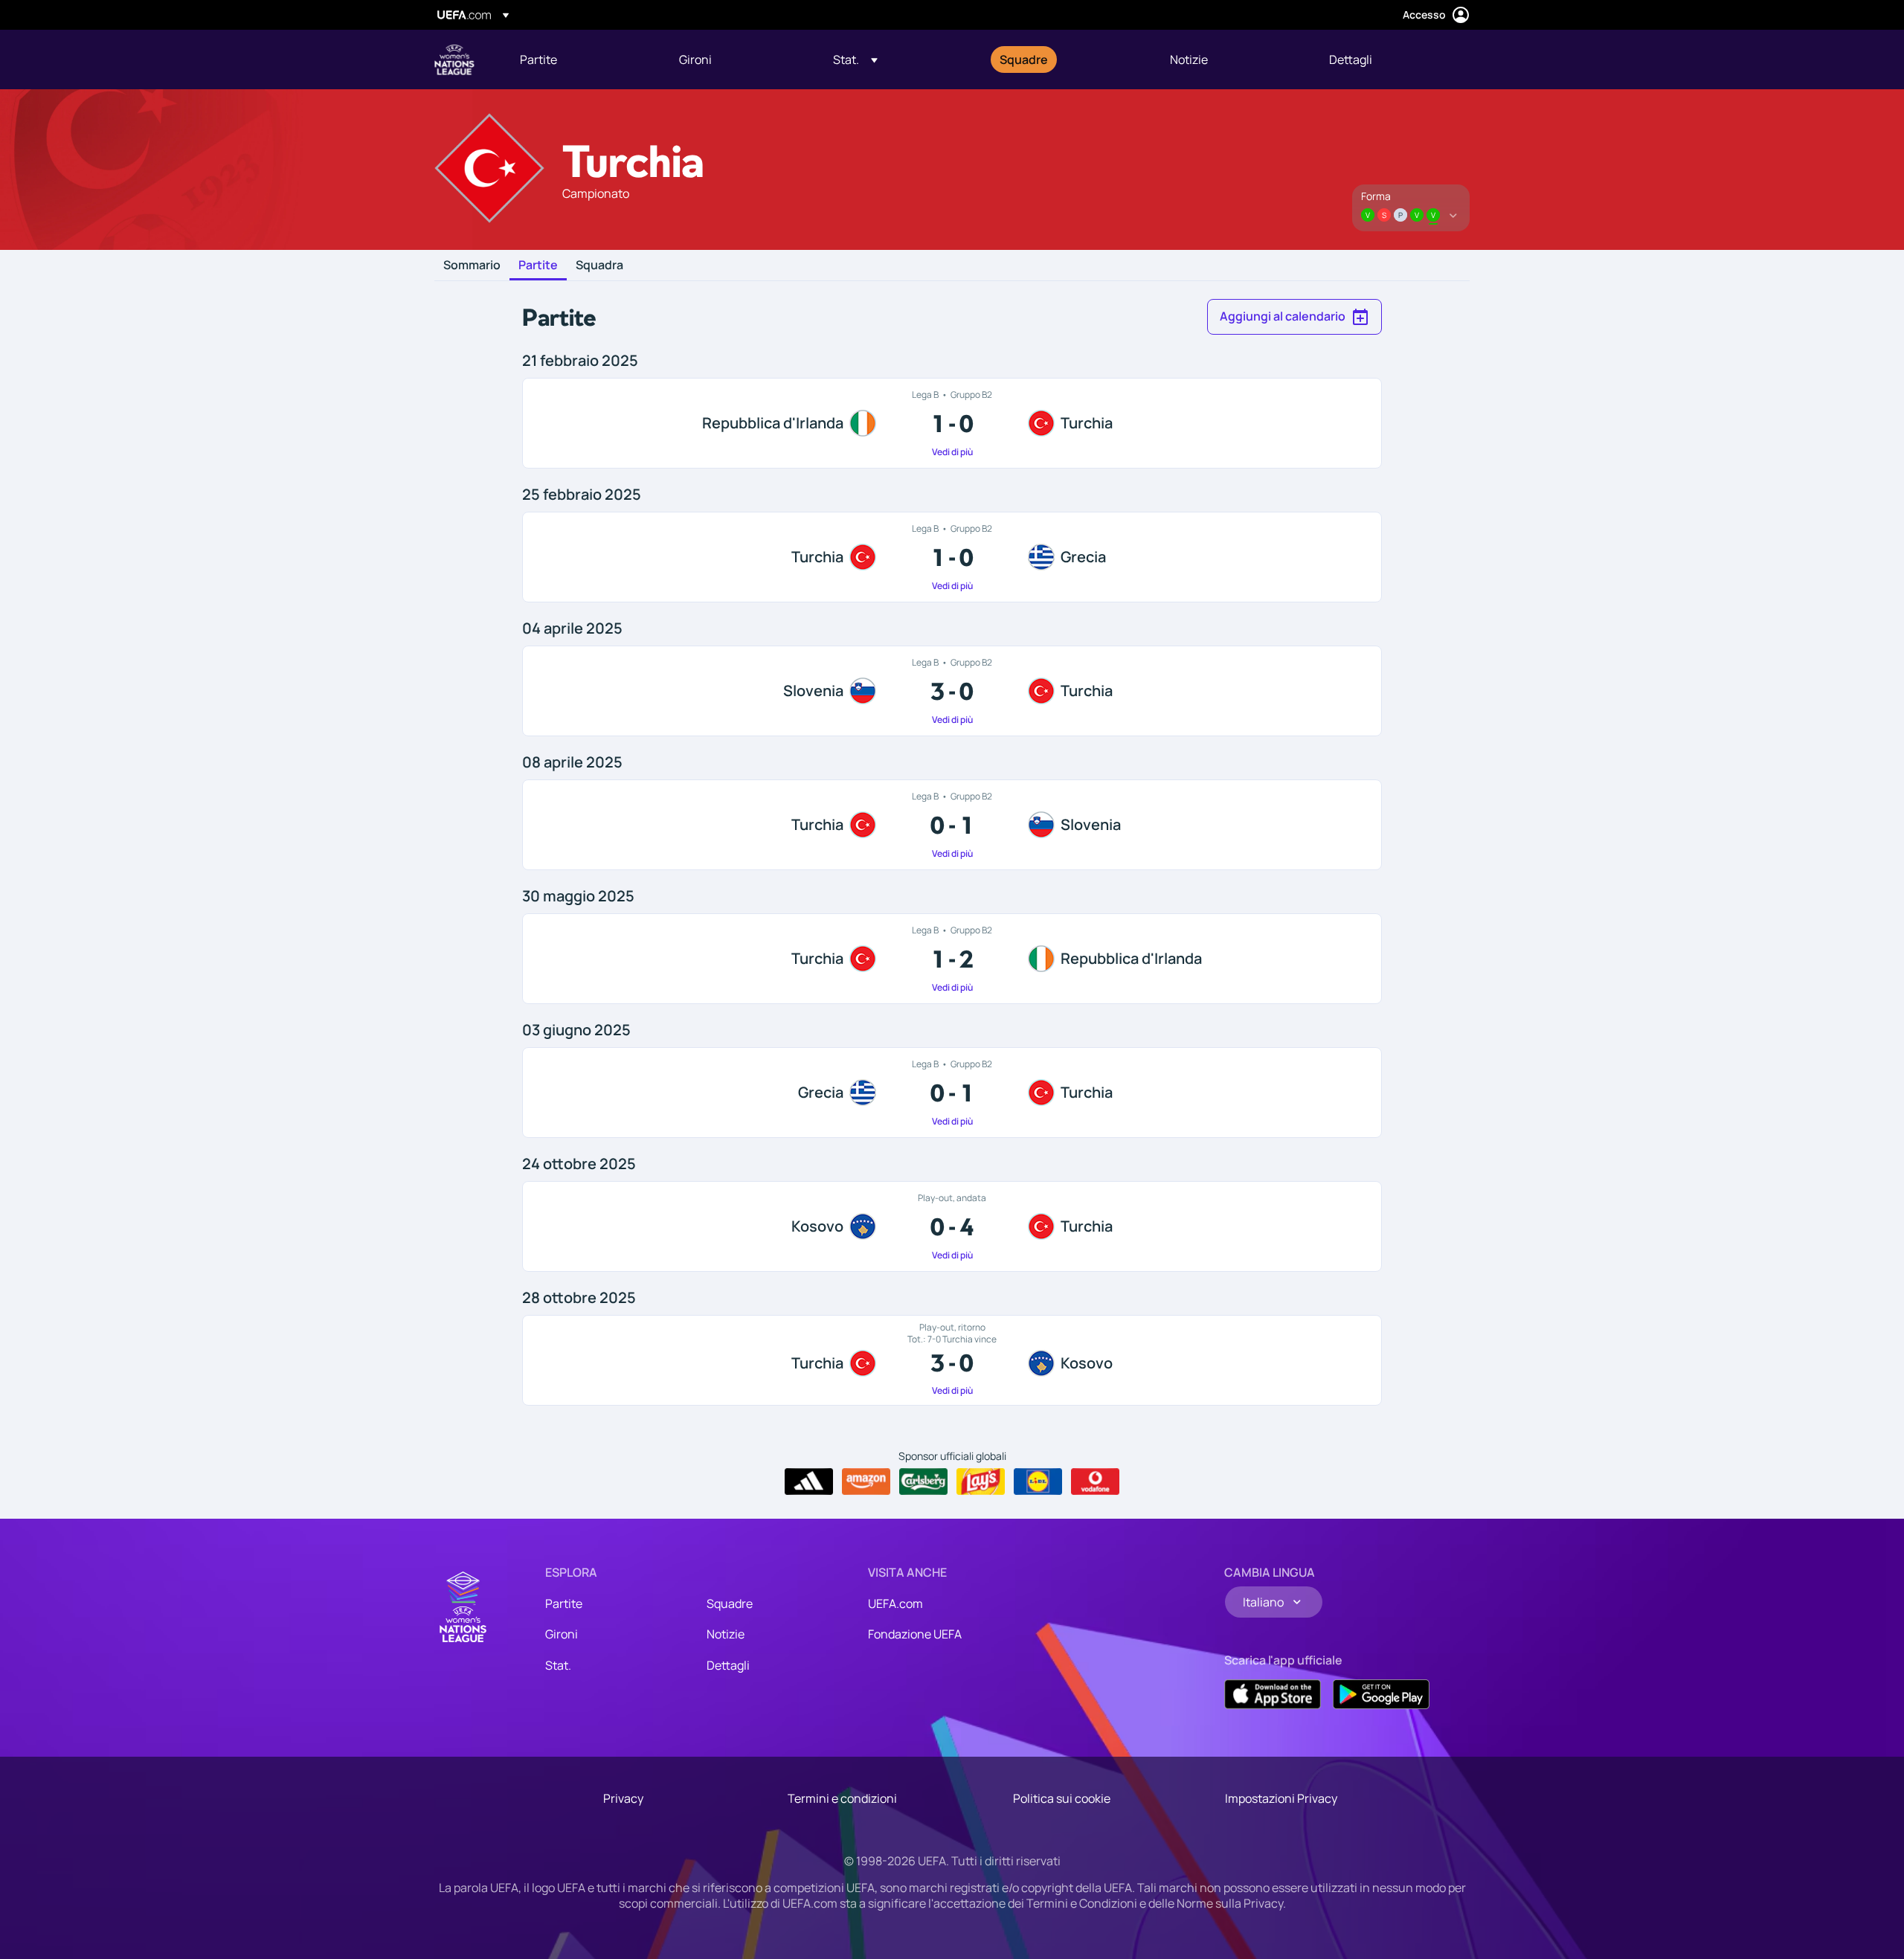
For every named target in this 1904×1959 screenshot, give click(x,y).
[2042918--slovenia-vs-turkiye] (952, 691)
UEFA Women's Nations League (454, 59)
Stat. (558, 1665)
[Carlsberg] (923, 1482)
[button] (855, 59)
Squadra (599, 266)
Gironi (562, 1634)
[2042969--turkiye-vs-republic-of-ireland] (952, 959)
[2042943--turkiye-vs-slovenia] (952, 825)
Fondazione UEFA (915, 1634)
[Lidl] (1038, 1482)
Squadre (730, 1603)
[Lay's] (981, 1482)
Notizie (726, 1634)
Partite (538, 266)
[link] (538, 59)
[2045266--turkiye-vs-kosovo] (952, 1360)
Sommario (472, 266)
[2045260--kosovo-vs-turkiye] (952, 1226)
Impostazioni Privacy (1281, 1798)
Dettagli (728, 1665)
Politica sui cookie (1062, 1798)
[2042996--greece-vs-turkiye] (952, 1093)
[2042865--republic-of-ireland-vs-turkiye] (952, 423)
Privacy (623, 1798)
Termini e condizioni (842, 1798)
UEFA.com (895, 1603)
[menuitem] (581, 59)
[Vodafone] (1095, 1482)
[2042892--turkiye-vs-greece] (952, 557)
